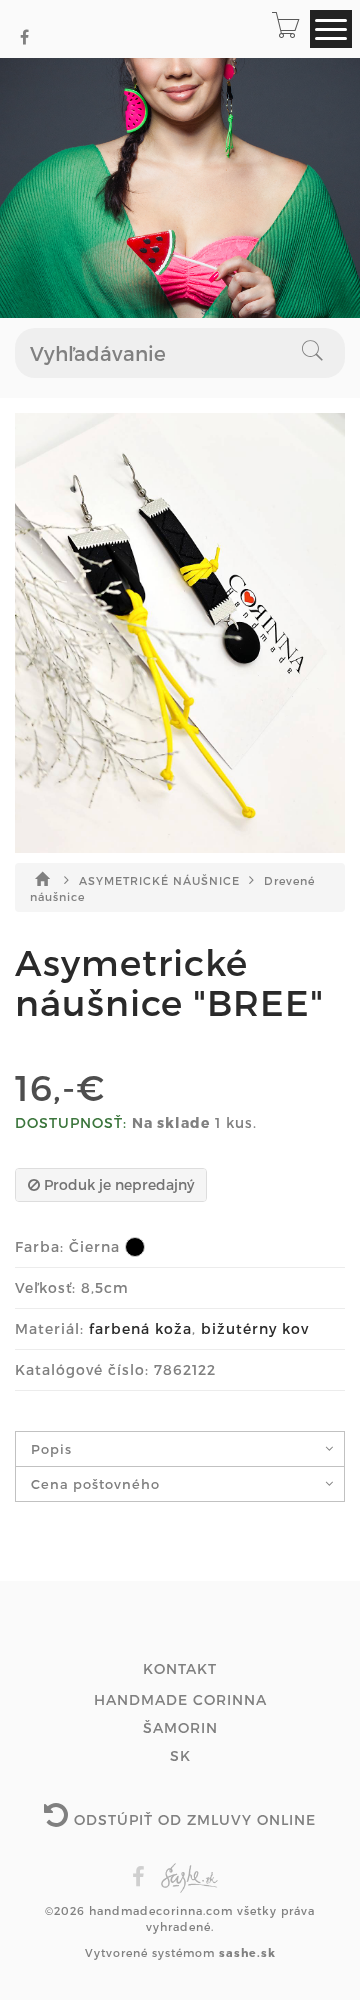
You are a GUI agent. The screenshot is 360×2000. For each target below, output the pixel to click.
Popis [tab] (51, 1449)
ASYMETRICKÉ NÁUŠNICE (161, 880)
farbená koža (140, 1328)
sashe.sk (247, 1952)
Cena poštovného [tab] (95, 1484)
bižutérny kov (255, 1328)
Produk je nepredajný (117, 1184)
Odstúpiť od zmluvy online (192, 1819)
